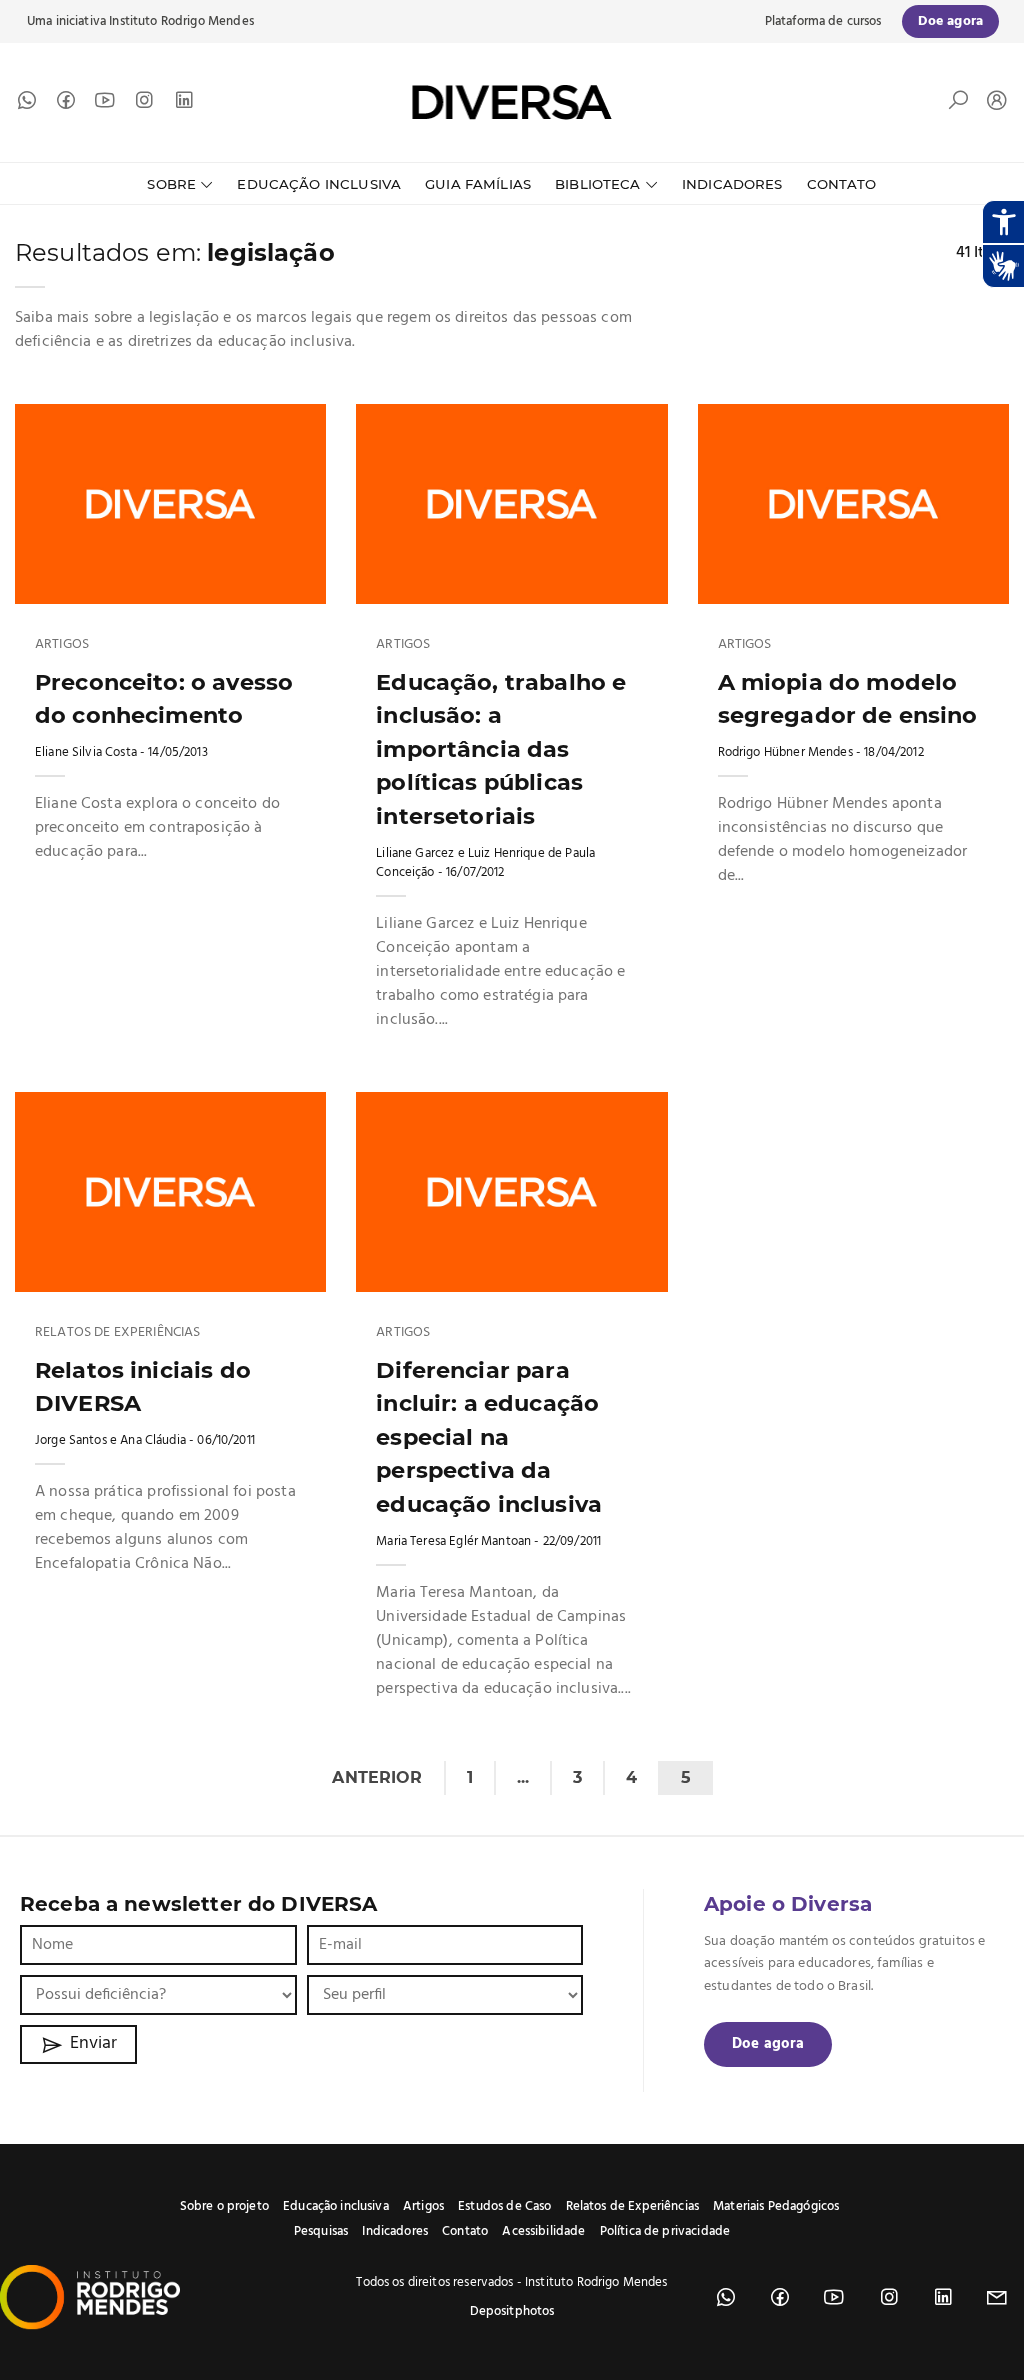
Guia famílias (478, 184)
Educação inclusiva (336, 2206)
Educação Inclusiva (319, 184)
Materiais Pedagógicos (776, 2206)
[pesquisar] (958, 105)
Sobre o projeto (224, 2206)
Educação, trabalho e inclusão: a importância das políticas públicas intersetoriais (501, 749)
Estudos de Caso (504, 2206)
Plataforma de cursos (823, 21)
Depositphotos (512, 2311)
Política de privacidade (665, 2231)
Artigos (62, 645)
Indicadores (732, 184)
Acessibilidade (543, 2231)
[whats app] (27, 105)
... (523, 1777)
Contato (842, 184)
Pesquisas (321, 2231)
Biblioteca (598, 184)
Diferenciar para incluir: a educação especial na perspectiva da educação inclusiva (489, 1437)
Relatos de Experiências (117, 1333)
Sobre (171, 184)
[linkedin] (184, 105)
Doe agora (768, 2044)
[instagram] (144, 105)
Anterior (377, 1777)
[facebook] (66, 105)
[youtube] (105, 105)
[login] (992, 102)
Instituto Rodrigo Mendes (181, 21)
